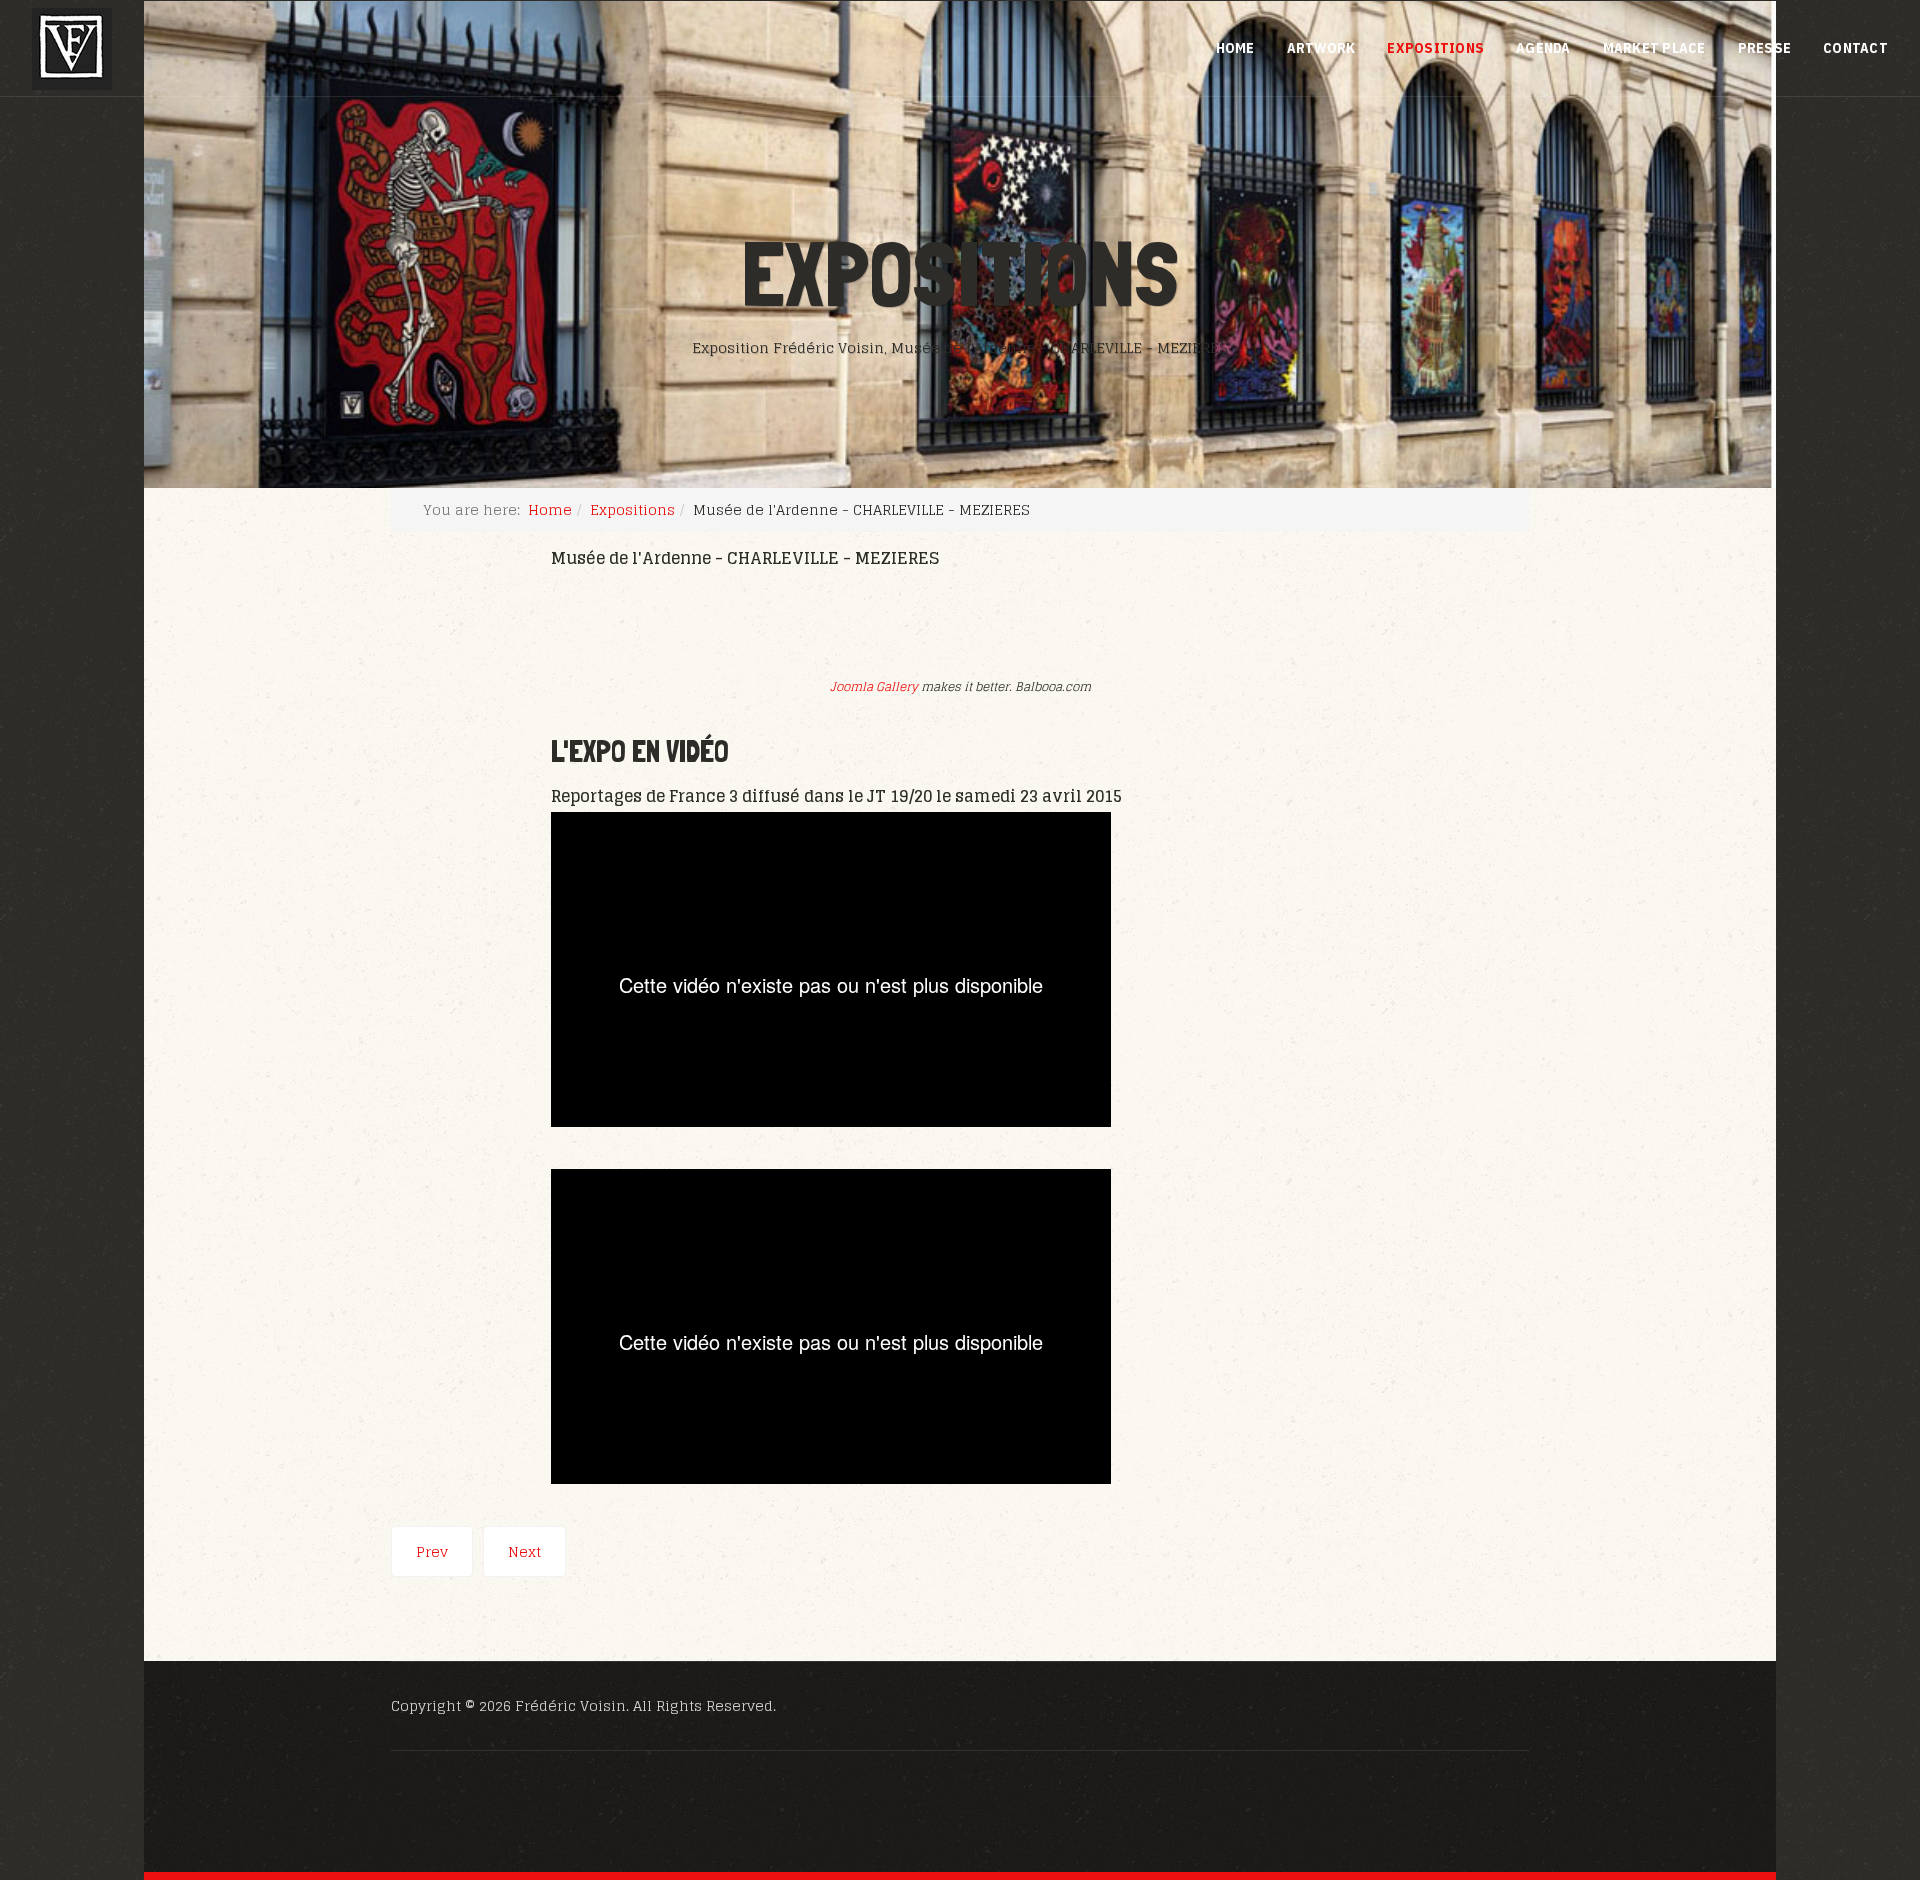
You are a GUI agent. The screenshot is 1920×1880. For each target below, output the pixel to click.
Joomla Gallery (874, 686)
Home (1235, 48)
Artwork (1321, 48)
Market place (1654, 48)
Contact (1855, 48)
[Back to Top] (1856, 1756)
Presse (1765, 48)
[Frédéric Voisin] (72, 49)
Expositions (1435, 48)
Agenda (1543, 48)
